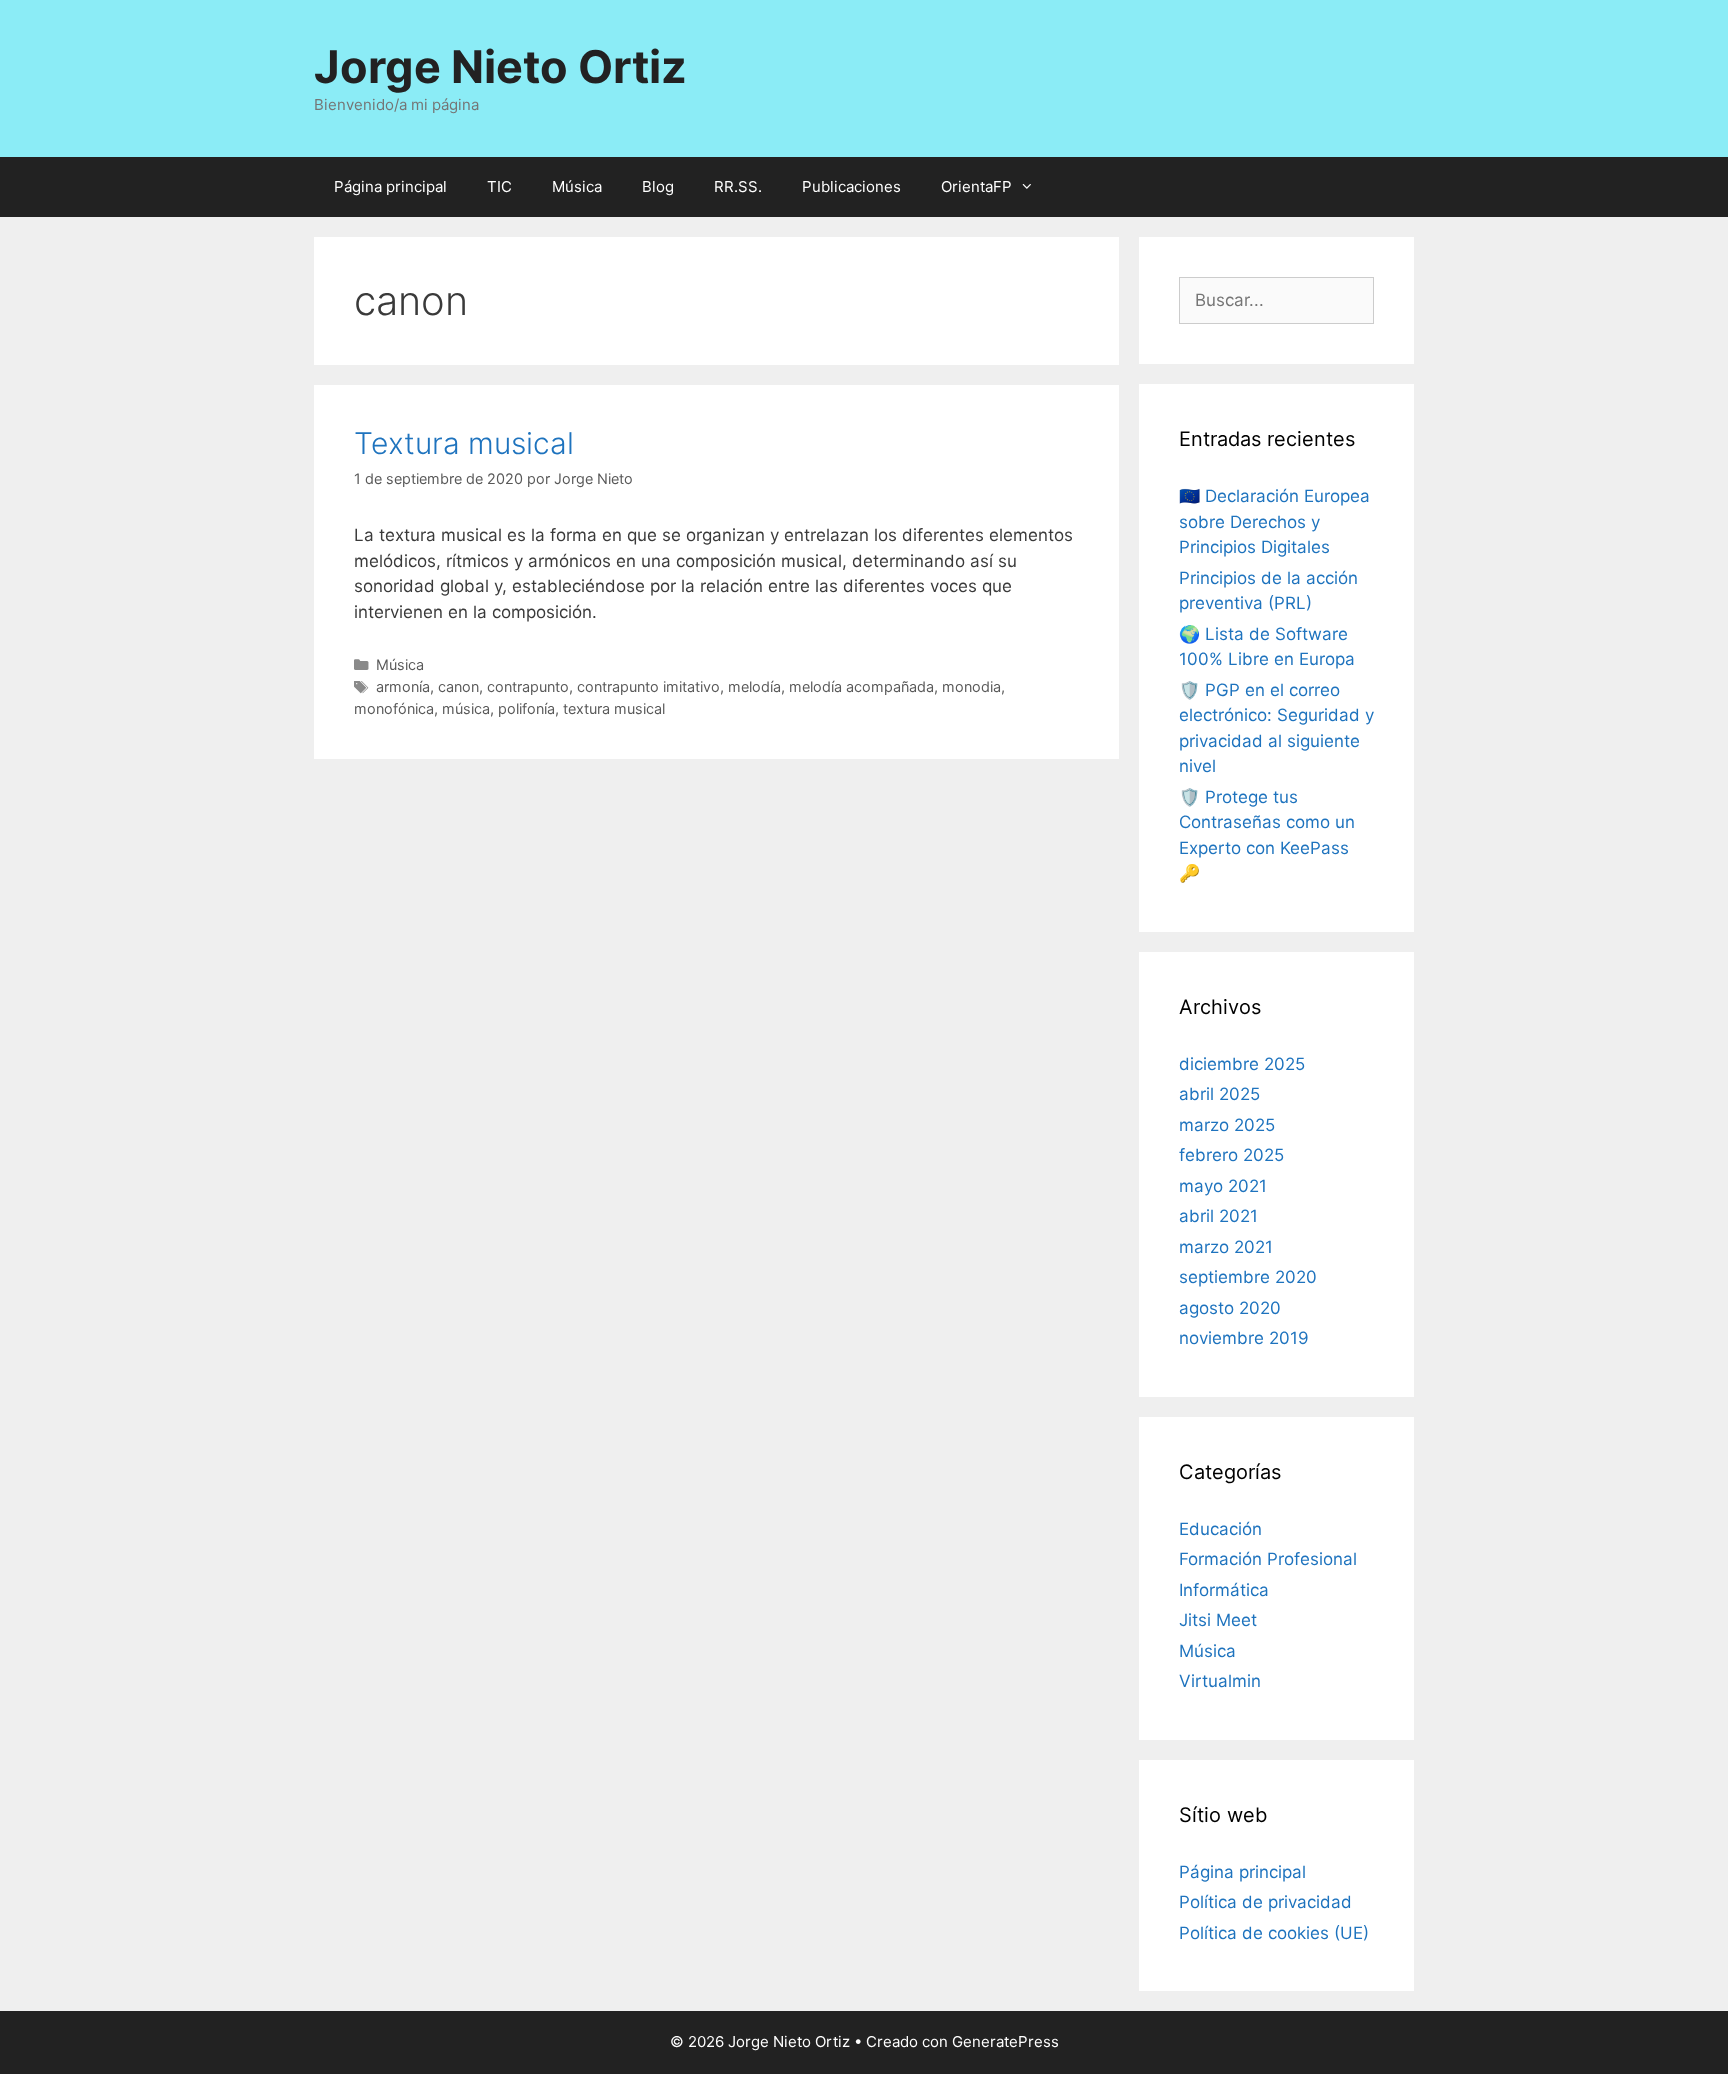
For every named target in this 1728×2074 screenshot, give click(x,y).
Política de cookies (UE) (1274, 1933)
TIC (499, 186)
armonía (403, 686)
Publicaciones (851, 186)
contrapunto (528, 686)
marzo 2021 (1226, 1247)
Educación (1220, 1529)
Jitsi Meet (1218, 1620)
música (466, 708)
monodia (971, 686)
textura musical (614, 708)
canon (458, 686)
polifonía (526, 708)
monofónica (394, 708)
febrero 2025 (1231, 1155)
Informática (1224, 1590)
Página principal (390, 186)
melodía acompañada (861, 686)
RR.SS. (738, 186)
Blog (658, 186)
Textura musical (464, 443)
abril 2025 (1219, 1094)
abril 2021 (1218, 1216)
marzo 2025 (1227, 1125)
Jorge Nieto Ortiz (500, 66)
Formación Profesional (1268, 1559)
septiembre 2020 (1248, 1277)
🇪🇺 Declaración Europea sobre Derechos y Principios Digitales (1274, 521)
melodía (754, 686)
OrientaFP (976, 186)
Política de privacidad (1265, 1902)
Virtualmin (1220, 1681)
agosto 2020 (1230, 1308)
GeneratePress (1005, 2041)
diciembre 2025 (1242, 1064)
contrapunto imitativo (648, 686)
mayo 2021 (1223, 1186)
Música (577, 186)
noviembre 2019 (1244, 1338)
